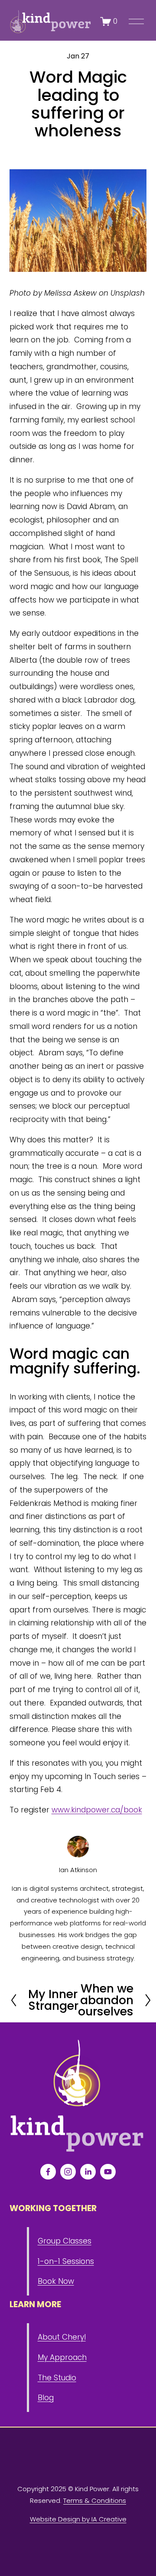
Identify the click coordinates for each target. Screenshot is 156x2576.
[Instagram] (68, 2172)
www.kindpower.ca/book (97, 1810)
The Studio (57, 2378)
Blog (46, 2398)
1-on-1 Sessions (66, 2261)
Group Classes (65, 2241)
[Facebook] (48, 2172)
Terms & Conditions (95, 2500)
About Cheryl (62, 2337)
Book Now (56, 2281)
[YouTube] (108, 2172)
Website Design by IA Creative (78, 2519)
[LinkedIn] (88, 2172)
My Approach (62, 2357)
